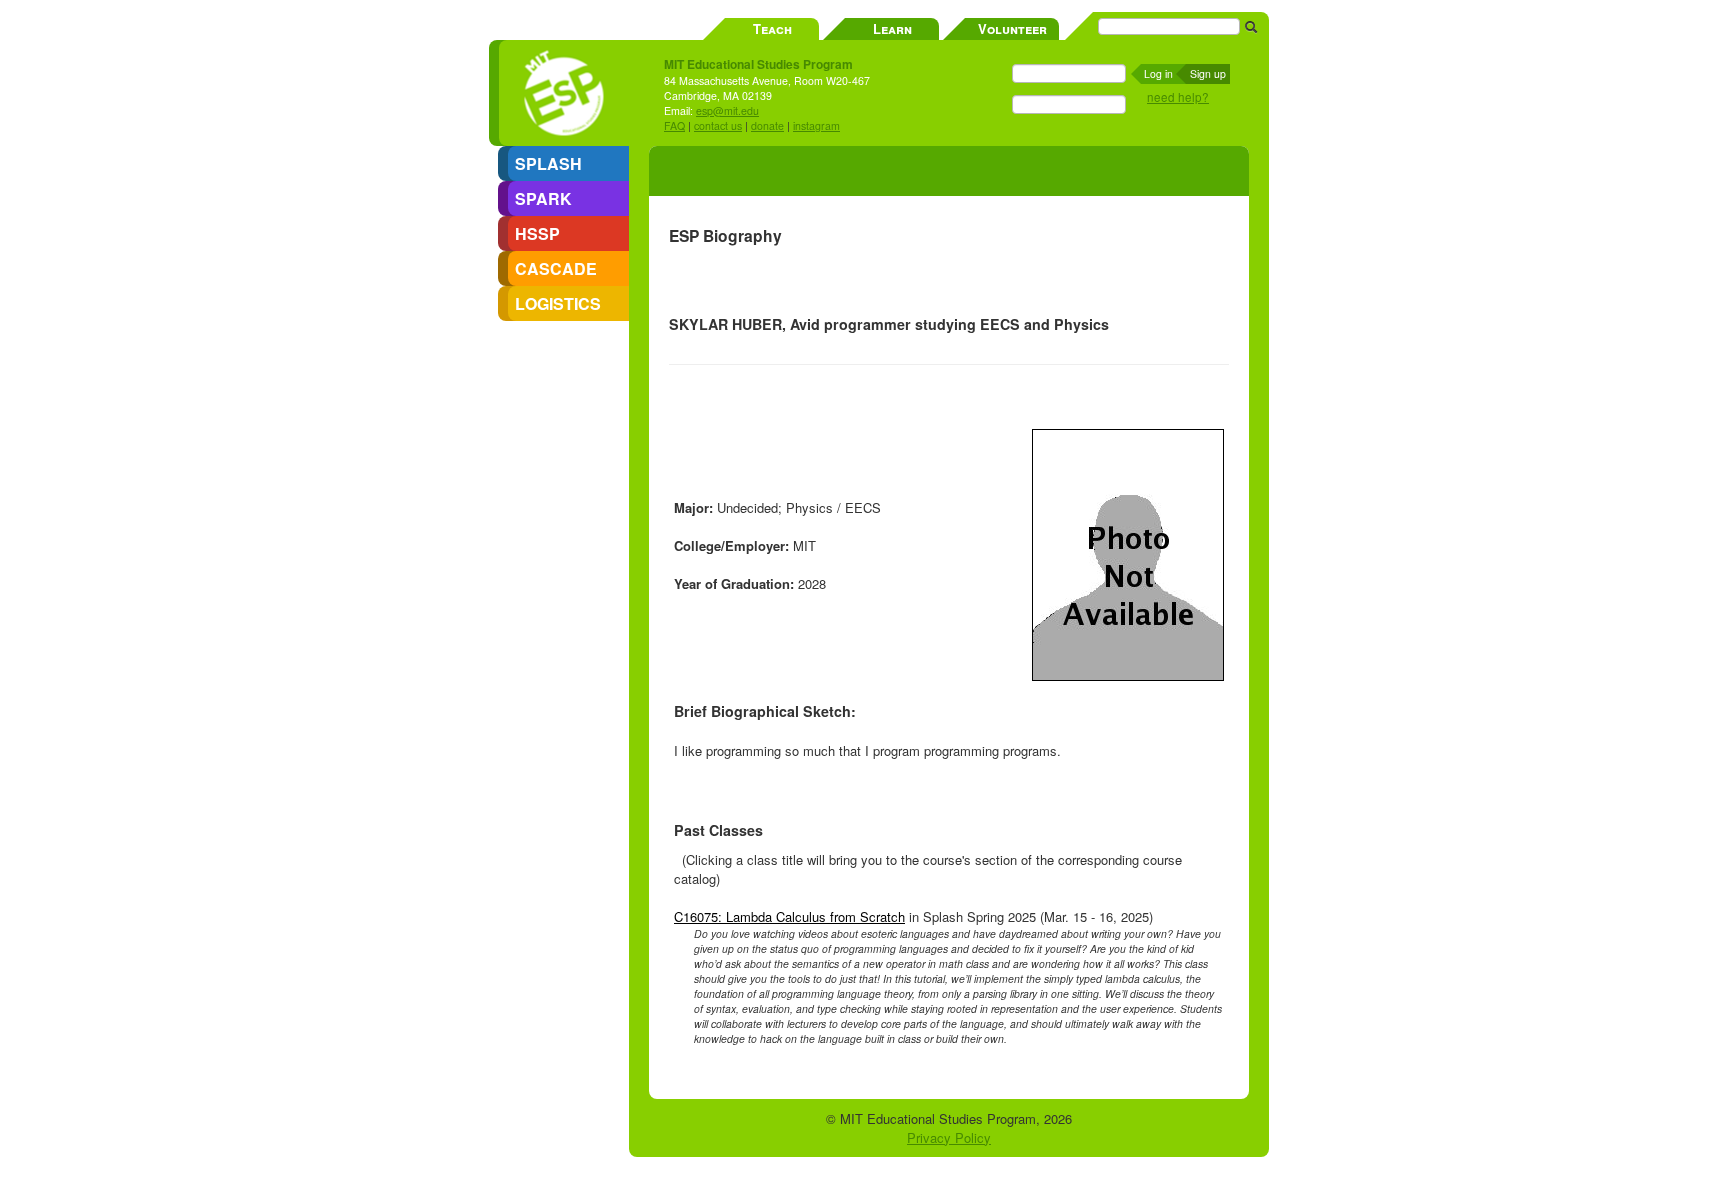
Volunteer (1012, 28)
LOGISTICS (558, 303)
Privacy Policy (949, 1137)
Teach (772, 28)
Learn (892, 28)
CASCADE (556, 268)
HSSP (537, 233)
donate (767, 125)
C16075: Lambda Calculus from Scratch (789, 916)
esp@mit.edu (727, 110)
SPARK (543, 198)
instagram (816, 125)
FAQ (674, 125)
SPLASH (548, 163)
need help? (1178, 97)
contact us (718, 125)
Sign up (1208, 73)
